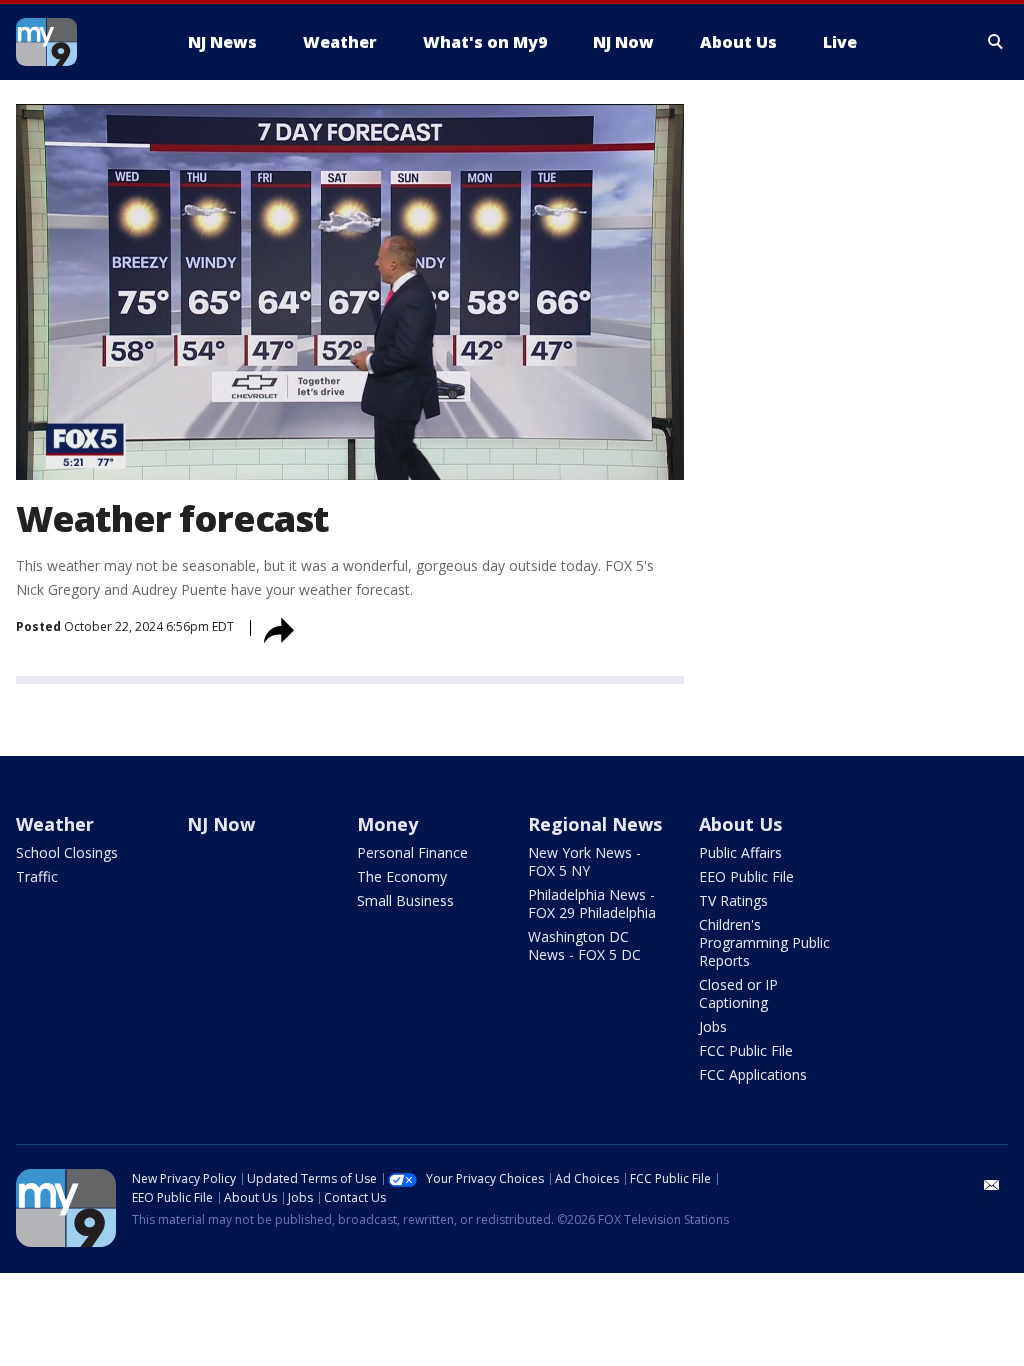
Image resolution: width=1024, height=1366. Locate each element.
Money (387, 824)
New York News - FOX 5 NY (584, 861)
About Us (740, 824)
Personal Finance (412, 852)
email (992, 1185)
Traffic (37, 876)
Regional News (595, 824)
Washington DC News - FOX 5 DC (584, 945)
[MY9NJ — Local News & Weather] (82, 42)
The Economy (402, 876)
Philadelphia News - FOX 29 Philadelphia (592, 903)
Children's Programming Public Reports (764, 942)
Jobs (713, 1026)
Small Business (405, 900)
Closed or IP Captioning (738, 993)
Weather (55, 824)
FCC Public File (746, 1050)
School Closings (67, 852)
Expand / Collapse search (996, 42)
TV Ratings (733, 900)
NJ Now (221, 824)
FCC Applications (753, 1074)
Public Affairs (740, 852)
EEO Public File (746, 876)
